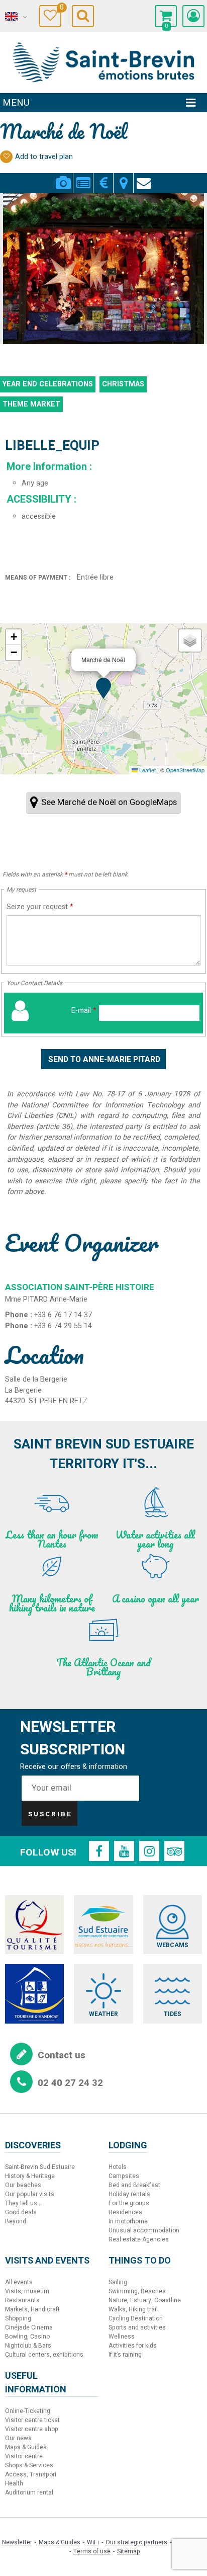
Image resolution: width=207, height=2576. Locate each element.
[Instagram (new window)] (149, 1851)
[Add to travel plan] (6, 157)
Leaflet (147, 770)
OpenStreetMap (185, 770)
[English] (15, 17)
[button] (166, 16)
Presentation (83, 177)
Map (123, 177)
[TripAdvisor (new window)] (174, 1851)
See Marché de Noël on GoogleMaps (109, 802)
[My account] (193, 16)
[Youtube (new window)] (124, 1851)
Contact (144, 177)
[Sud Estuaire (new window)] (103, 1925)
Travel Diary (61, 9)
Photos (63, 177)
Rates (103, 177)
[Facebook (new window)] (99, 1851)
